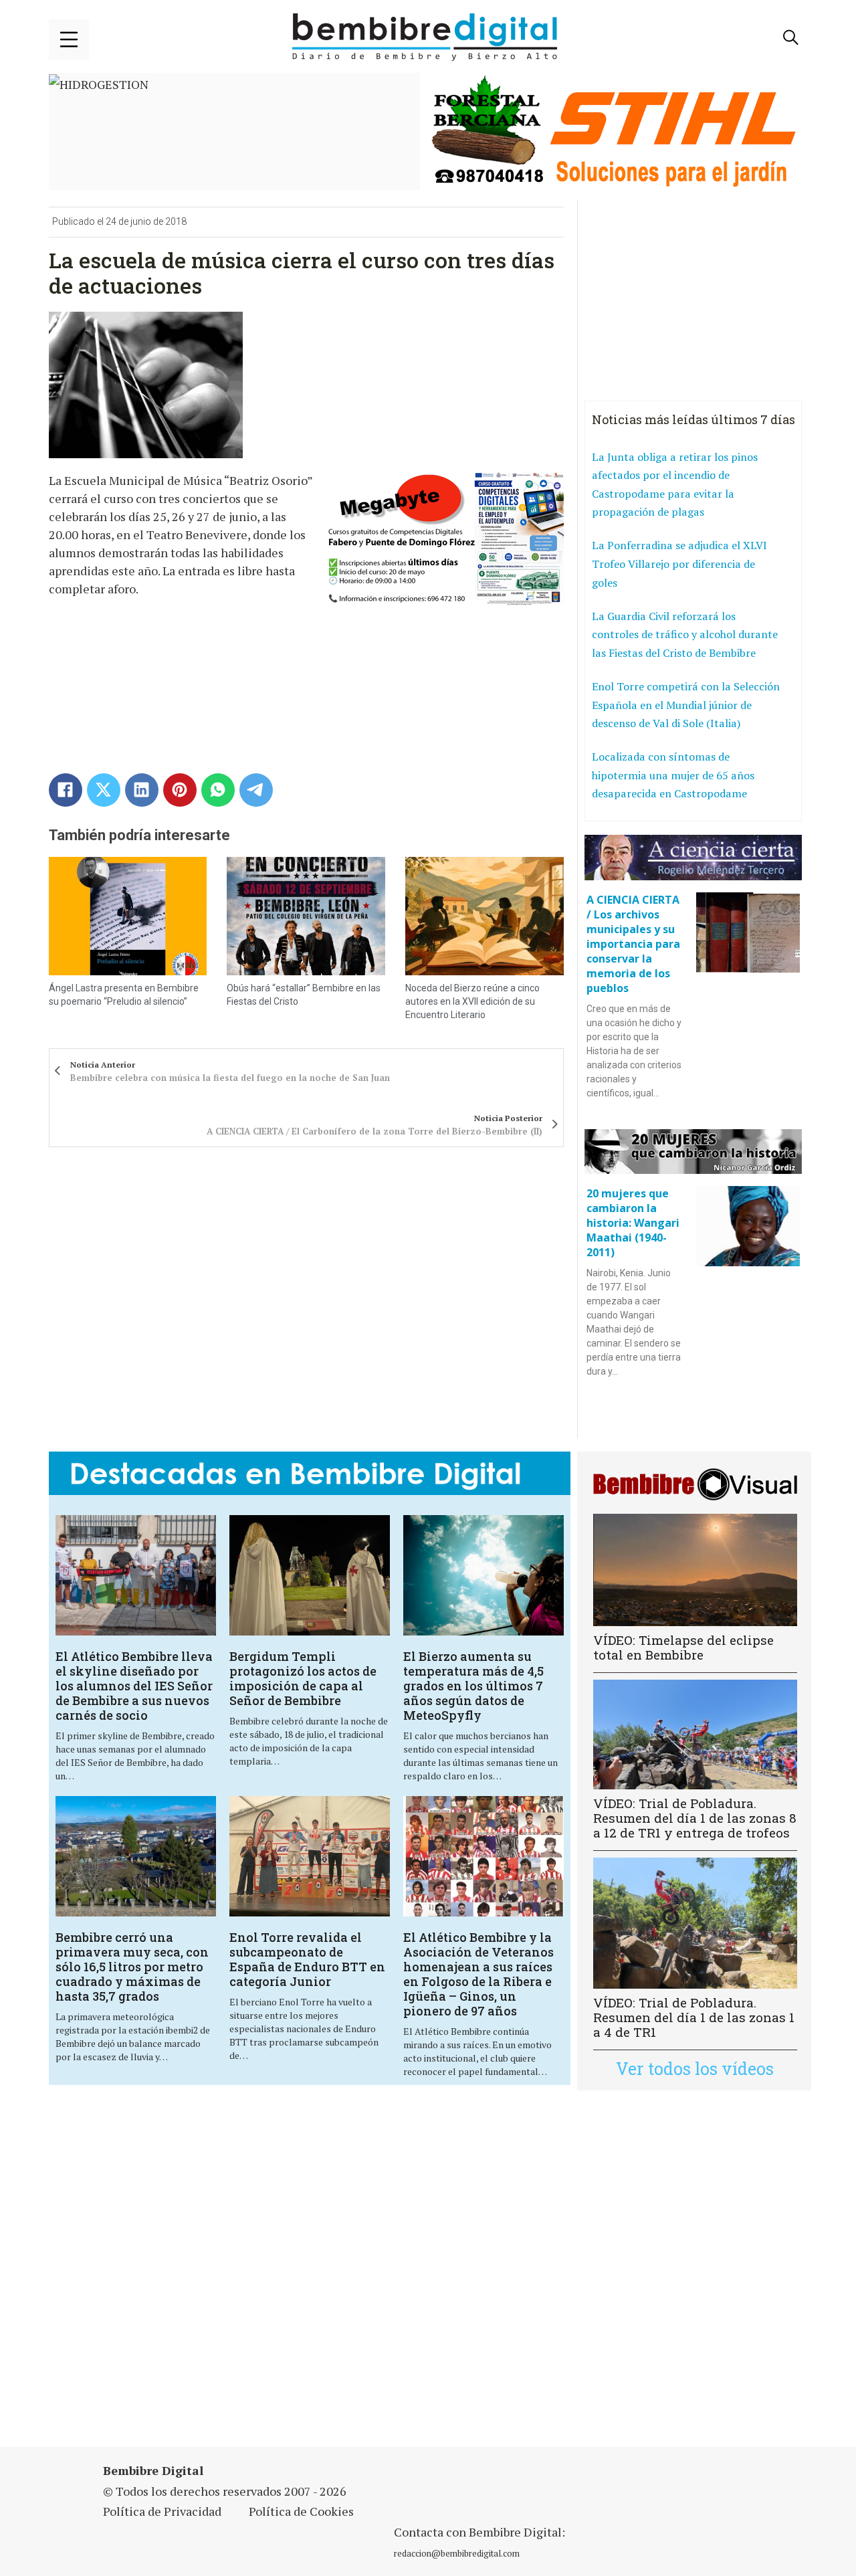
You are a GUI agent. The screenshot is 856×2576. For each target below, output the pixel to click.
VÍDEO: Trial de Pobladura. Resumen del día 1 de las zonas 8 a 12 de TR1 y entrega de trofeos (695, 1818)
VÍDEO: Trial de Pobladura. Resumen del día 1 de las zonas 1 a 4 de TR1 (694, 2017)
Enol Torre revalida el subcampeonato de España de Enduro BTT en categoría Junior (307, 1959)
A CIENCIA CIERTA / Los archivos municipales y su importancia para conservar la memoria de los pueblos (633, 944)
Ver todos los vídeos (695, 2069)
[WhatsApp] (218, 790)
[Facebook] (66, 790)
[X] (104, 790)
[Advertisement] (310, 2277)
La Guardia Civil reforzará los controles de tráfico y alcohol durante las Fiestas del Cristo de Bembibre (685, 634)
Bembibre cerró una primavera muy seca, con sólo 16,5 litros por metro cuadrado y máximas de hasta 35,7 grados (132, 1967)
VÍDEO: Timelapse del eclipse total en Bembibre (683, 1647)
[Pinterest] (180, 790)
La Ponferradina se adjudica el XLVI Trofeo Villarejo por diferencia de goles (679, 564)
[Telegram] (256, 790)
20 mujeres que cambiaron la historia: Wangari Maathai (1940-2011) (633, 1223)
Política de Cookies (301, 2511)
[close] (69, 39)
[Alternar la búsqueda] (791, 37)
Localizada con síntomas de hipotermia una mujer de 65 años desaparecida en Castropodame (673, 775)
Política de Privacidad (162, 2511)
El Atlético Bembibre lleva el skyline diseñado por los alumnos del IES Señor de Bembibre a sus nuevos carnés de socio (134, 1686)
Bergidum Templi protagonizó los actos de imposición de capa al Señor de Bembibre (303, 1678)
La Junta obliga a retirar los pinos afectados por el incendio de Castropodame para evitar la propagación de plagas (675, 485)
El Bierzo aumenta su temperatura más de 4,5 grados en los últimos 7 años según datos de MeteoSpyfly (473, 1686)
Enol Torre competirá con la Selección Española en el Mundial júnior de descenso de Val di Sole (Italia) (686, 705)
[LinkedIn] (142, 790)
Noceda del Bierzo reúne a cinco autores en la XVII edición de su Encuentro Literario (472, 1001)
